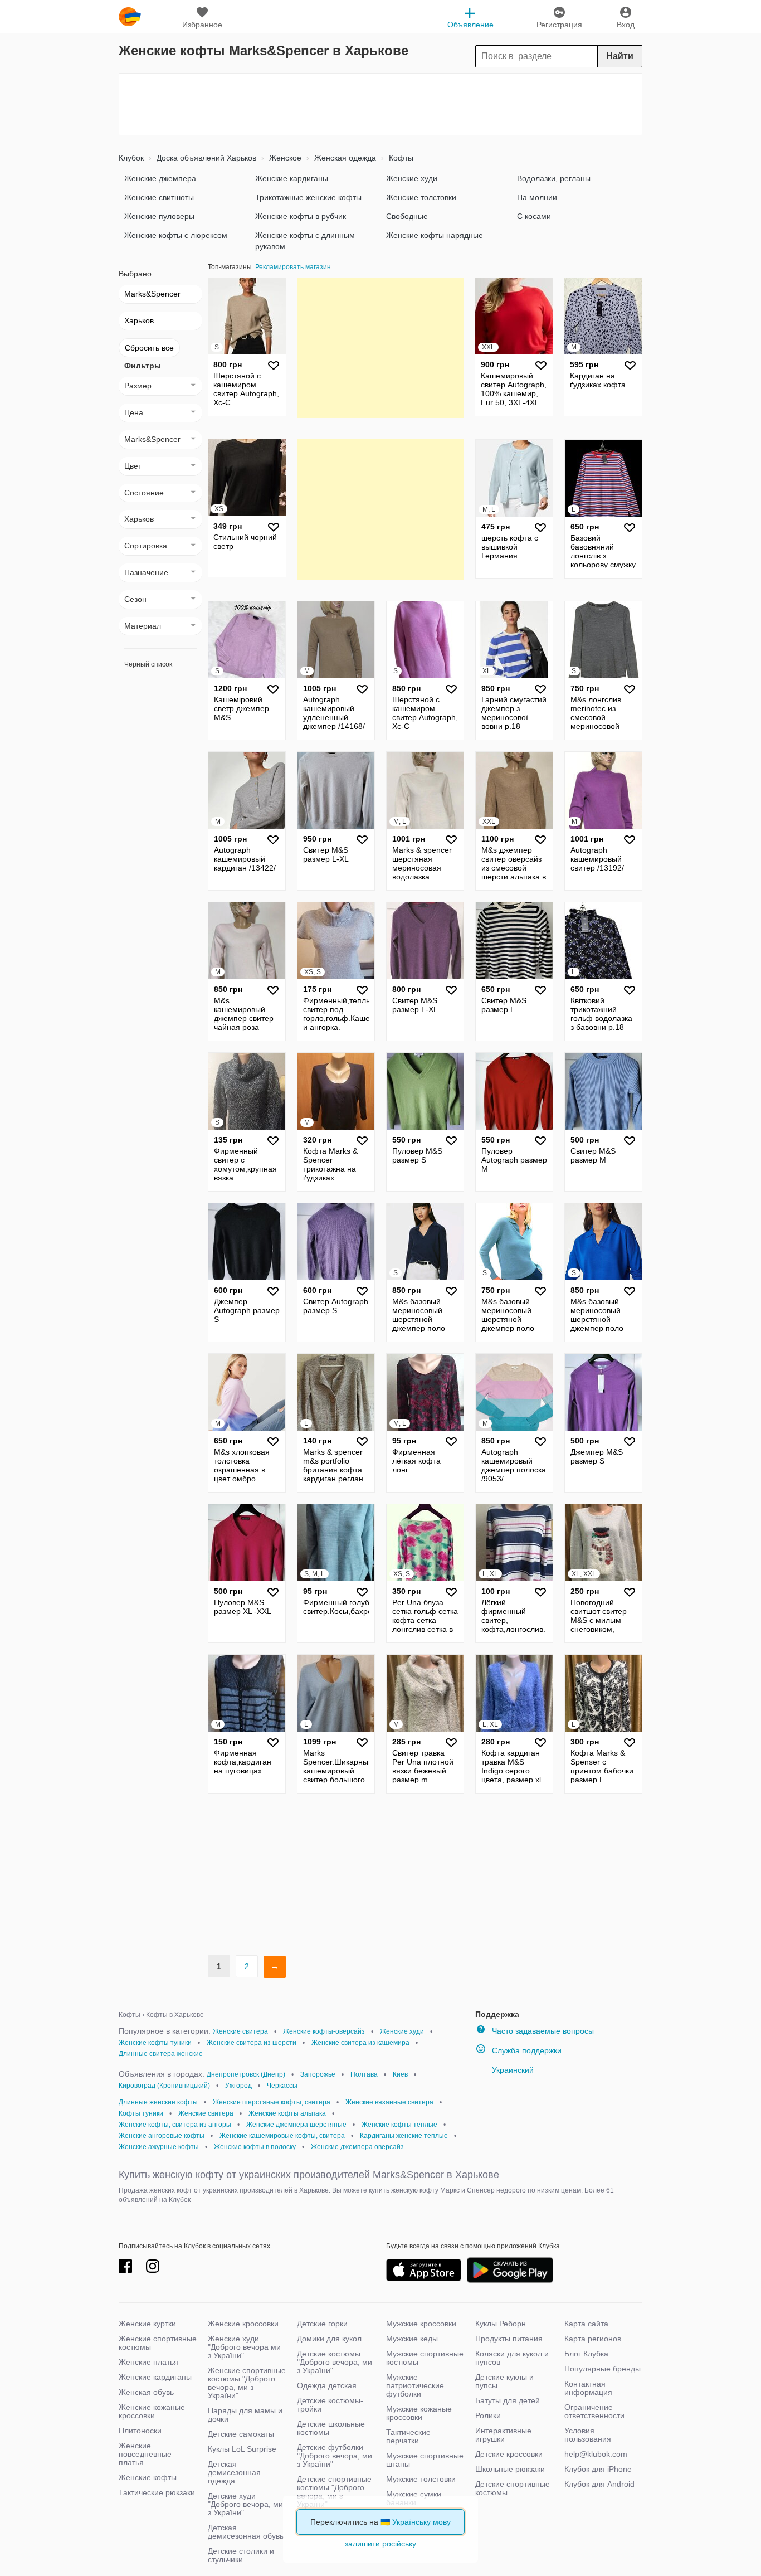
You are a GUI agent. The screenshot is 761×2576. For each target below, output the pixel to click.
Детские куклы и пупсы (504, 2381)
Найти (620, 56)
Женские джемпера (160, 178)
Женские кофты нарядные (435, 235)
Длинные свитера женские (161, 2054)
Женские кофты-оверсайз (324, 2031)
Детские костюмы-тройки (330, 2405)
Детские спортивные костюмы (513, 2488)
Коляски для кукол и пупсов (512, 2358)
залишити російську (380, 2544)
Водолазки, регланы (554, 178)
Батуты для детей (508, 2400)
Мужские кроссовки (421, 2324)
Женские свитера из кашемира (360, 2043)
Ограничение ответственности (594, 2411)
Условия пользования (588, 2435)
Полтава (364, 2074)
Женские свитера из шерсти (252, 2043)
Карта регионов (593, 2339)
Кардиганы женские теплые (404, 2136)
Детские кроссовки (509, 2454)
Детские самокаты (241, 2434)
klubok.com (130, 17)
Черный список (148, 664)
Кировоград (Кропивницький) (164, 2086)
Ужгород (238, 2086)
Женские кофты (148, 2477)
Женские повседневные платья (145, 2454)
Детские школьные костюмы (331, 2428)
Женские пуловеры (159, 216)
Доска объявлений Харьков (205, 158)
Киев (400, 2074)
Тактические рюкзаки (157, 2492)
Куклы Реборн (501, 2324)
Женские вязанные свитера (389, 2102)
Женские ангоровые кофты (162, 2136)
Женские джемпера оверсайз (357, 2147)
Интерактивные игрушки (503, 2435)
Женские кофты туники (155, 2043)
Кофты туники (141, 2113)
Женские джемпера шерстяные (296, 2125)
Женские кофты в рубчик (301, 216)
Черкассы (282, 2086)
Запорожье (318, 2074)
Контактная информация (588, 2388)
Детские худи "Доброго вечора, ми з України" (245, 2504)
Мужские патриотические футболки (415, 2385)
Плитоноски (140, 2431)
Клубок (131, 158)
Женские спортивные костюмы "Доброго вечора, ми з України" (247, 2383)
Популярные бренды (603, 2369)
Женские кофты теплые (399, 2125)
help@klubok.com (596, 2454)
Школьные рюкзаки (510, 2469)
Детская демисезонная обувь (246, 2532)
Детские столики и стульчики (241, 2555)
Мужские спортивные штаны (425, 2460)
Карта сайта (586, 2324)
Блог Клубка (586, 2354)
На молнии (537, 197)
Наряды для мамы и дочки (245, 2415)
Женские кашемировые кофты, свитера (282, 2136)
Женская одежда (344, 158)
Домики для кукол (329, 2339)
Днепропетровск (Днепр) (246, 2074)
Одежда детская (327, 2385)
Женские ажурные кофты (159, 2147)
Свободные (407, 216)
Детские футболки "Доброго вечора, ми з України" (335, 2456)
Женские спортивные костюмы (158, 2343)
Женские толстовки (421, 197)
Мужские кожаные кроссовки (419, 2413)
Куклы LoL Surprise (242, 2449)
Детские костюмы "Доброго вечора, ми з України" (335, 2362)
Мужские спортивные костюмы (425, 2358)
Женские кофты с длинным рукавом (305, 241)
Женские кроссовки (243, 2324)
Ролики (488, 2415)
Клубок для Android (599, 2484)
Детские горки (322, 2324)
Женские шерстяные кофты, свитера (272, 2102)
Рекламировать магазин (293, 267)
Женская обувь (146, 2392)
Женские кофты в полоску (255, 2147)
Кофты (400, 158)
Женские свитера (240, 2031)
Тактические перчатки (408, 2436)
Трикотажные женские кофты (308, 197)
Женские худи (412, 178)
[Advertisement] (380, 104)
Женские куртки (147, 2324)
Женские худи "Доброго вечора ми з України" (244, 2347)
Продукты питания (509, 2339)
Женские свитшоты (159, 197)
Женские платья (148, 2362)
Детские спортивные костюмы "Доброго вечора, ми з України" (334, 2492)
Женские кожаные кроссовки (152, 2411)
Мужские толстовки (421, 2479)
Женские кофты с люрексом (176, 235)
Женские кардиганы (292, 178)
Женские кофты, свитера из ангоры (175, 2125)
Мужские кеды (412, 2339)
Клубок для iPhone (598, 2469)
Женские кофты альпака (287, 2113)
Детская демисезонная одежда (234, 2472)
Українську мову (421, 2522)
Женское (284, 158)
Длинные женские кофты (158, 2102)
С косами (534, 216)
